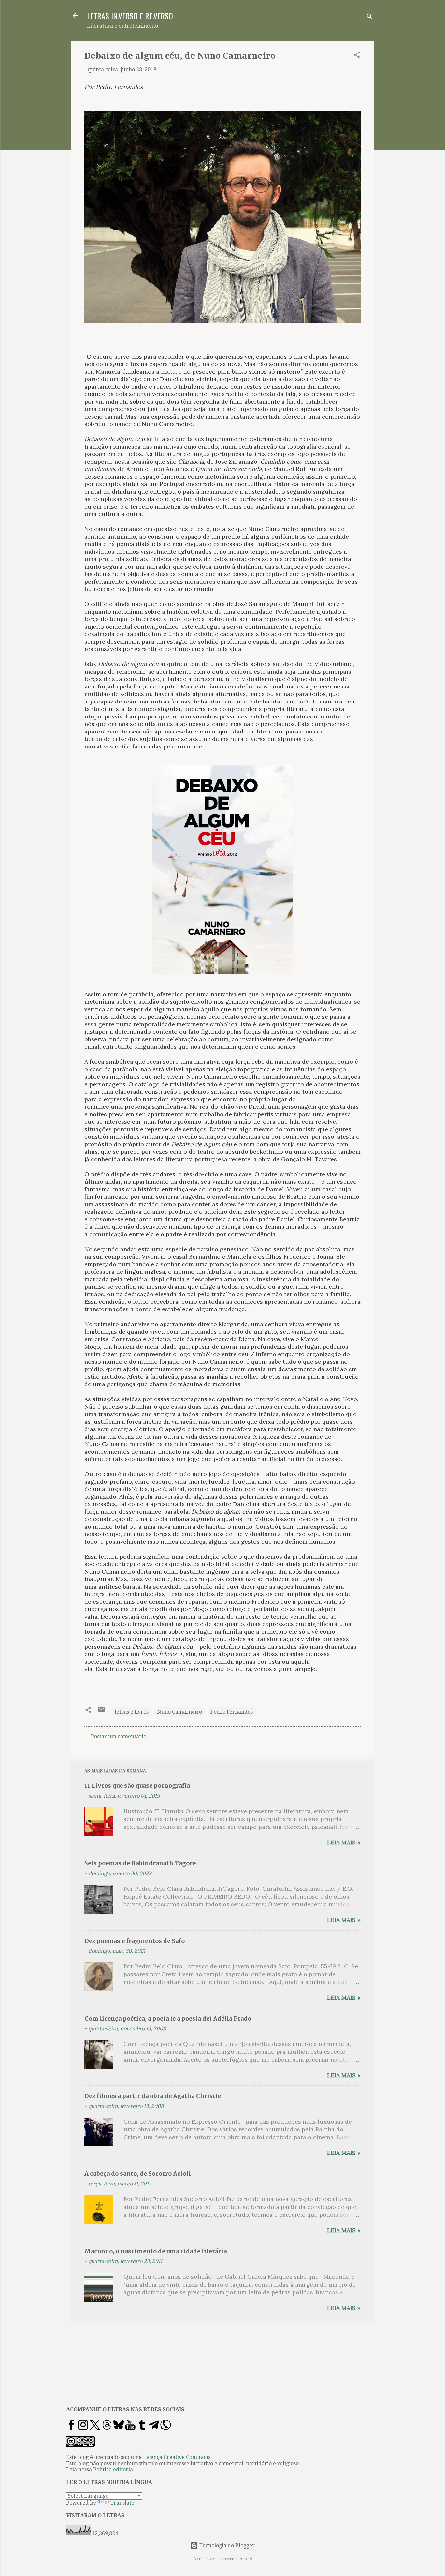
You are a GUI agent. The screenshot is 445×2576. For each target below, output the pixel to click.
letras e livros (132, 1712)
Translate (122, 2503)
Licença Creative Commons (177, 2457)
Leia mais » (344, 1842)
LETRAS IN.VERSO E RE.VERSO (130, 16)
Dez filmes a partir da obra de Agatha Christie (153, 2096)
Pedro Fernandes (232, 1712)
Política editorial (114, 2470)
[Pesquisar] (370, 18)
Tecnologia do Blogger (226, 2546)
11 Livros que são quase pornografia (137, 1786)
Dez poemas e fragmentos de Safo (135, 1941)
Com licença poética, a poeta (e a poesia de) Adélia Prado (168, 2018)
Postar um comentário (119, 1736)
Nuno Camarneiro (179, 1712)
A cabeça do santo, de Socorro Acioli (138, 2174)
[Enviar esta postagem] (101, 1712)
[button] (357, 56)
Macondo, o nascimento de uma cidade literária (156, 2251)
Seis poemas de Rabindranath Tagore (140, 1863)
